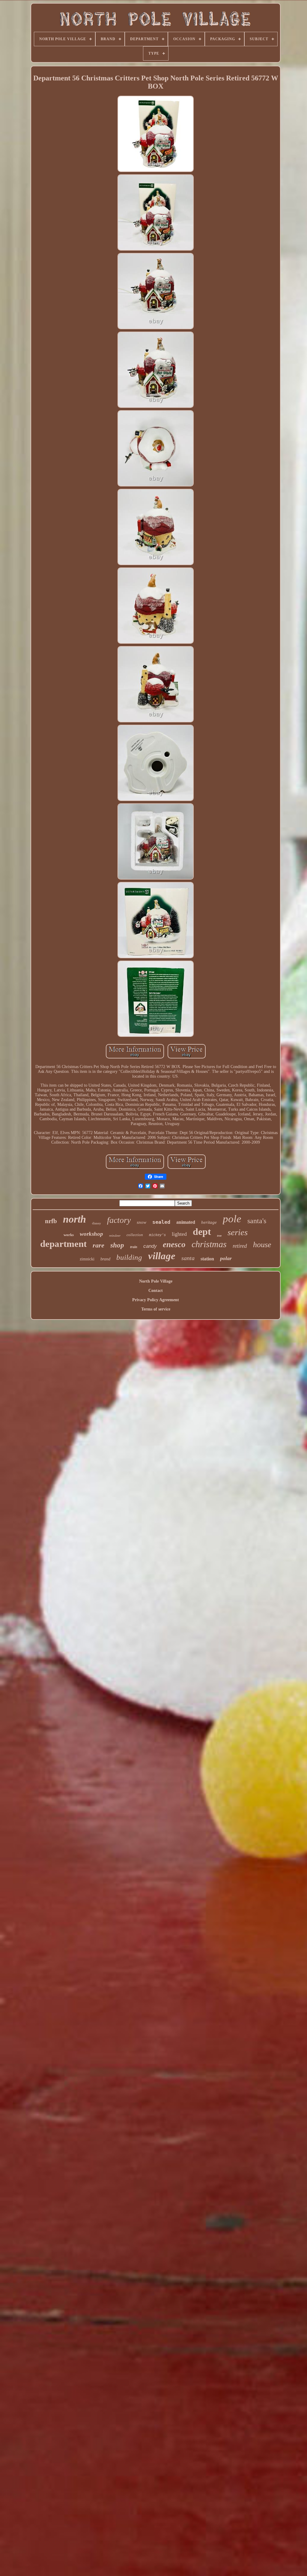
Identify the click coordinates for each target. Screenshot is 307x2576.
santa (188, 1258)
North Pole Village (156, 1281)
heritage (209, 1222)
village (162, 1256)
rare (98, 1245)
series (238, 1232)
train (134, 1247)
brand (105, 1259)
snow (142, 1222)
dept (202, 1232)
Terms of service (156, 1309)
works (69, 1235)
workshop (91, 1234)
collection (135, 1235)
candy (150, 1246)
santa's (257, 1221)
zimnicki (87, 1259)
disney (97, 1223)
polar (226, 1258)
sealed (161, 1222)
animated (186, 1222)
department (63, 1244)
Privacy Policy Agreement (156, 1300)
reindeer (115, 1235)
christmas (209, 1244)
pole (232, 1219)
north (75, 1219)
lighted (179, 1234)
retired (240, 1246)
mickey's (157, 1235)
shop (117, 1245)
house (262, 1245)
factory (119, 1220)
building (129, 1257)
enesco (174, 1244)
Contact (156, 1291)
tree (219, 1236)
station (207, 1259)
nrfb (51, 1221)
